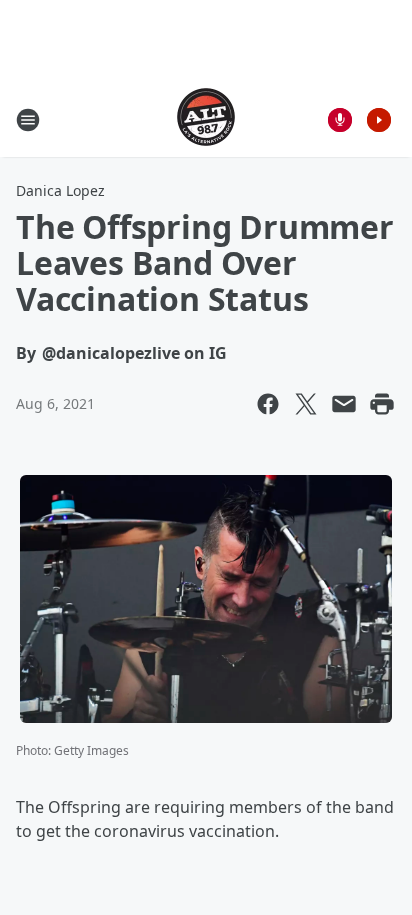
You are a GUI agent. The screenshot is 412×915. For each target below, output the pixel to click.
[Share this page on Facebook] (268, 404)
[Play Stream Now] (379, 120)
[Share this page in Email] (344, 404)
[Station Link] (206, 119)
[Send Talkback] (340, 120)
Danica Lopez (60, 190)
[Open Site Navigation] (28, 120)
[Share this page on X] (306, 404)
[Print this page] (382, 404)
